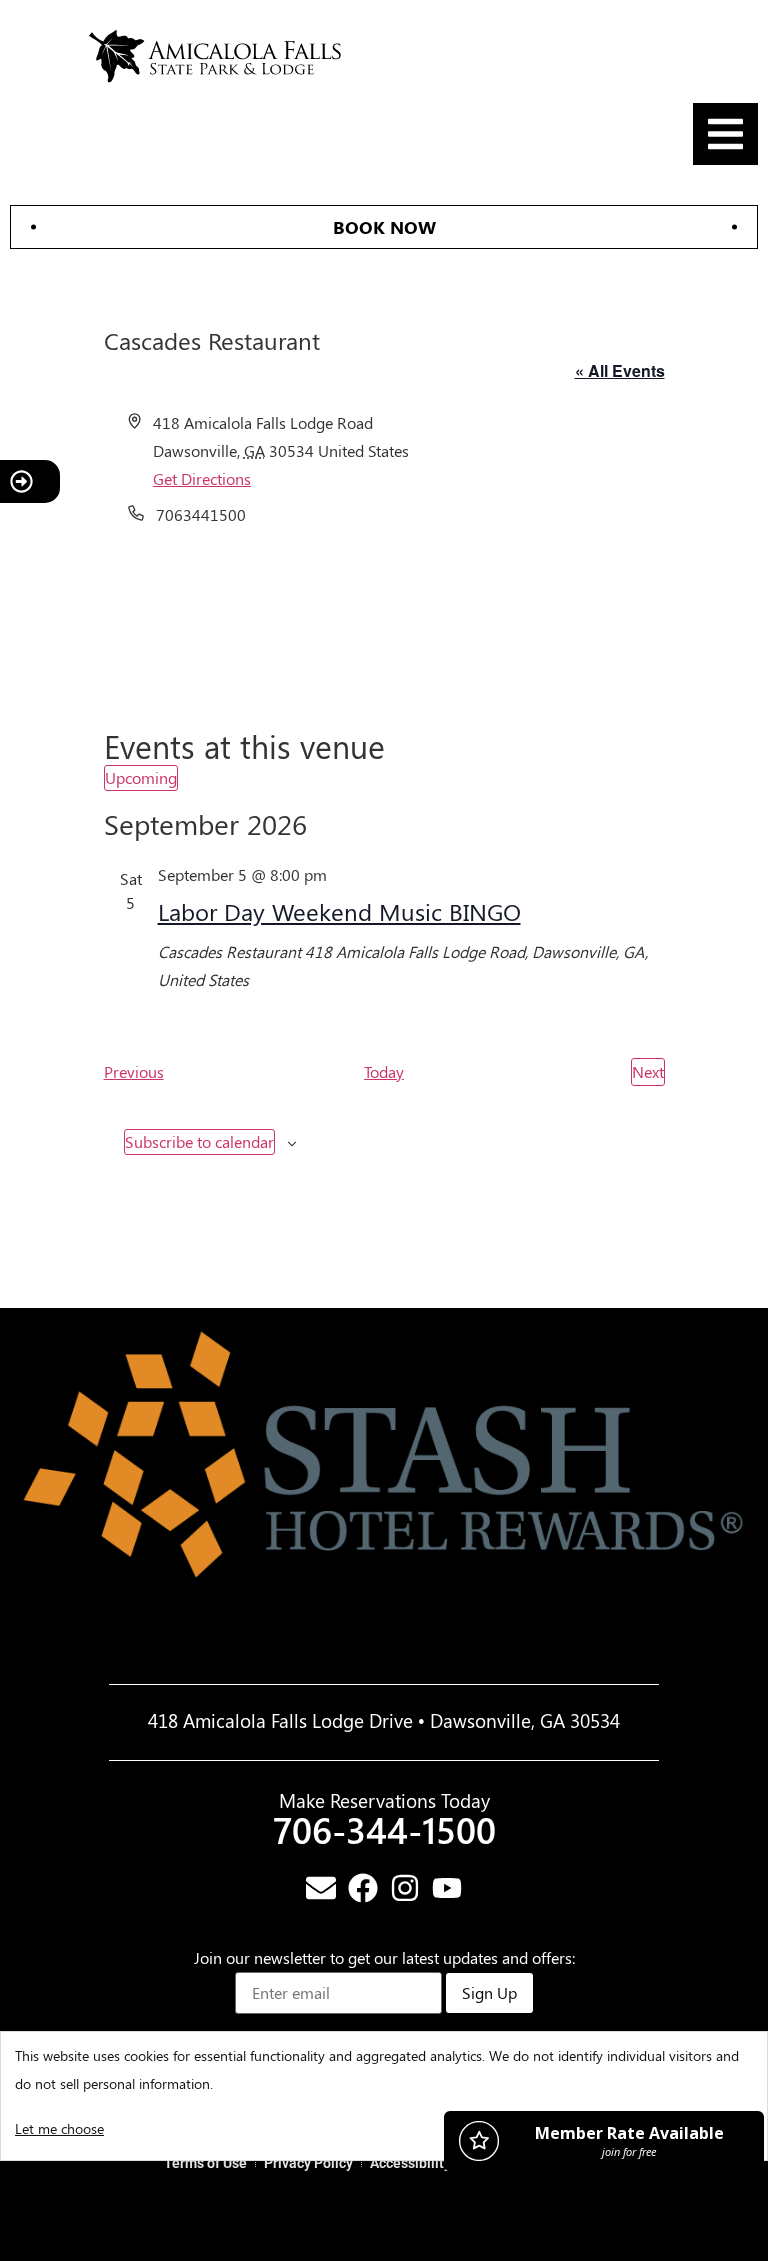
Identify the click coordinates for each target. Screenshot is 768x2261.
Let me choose (59, 2128)
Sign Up (489, 1992)
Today (384, 1071)
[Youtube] (447, 1888)
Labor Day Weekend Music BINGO (339, 911)
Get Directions (202, 478)
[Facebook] (363, 1888)
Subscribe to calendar (199, 1141)
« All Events (620, 370)
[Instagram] (405, 1888)
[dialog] (384, 2096)
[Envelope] (321, 1888)
